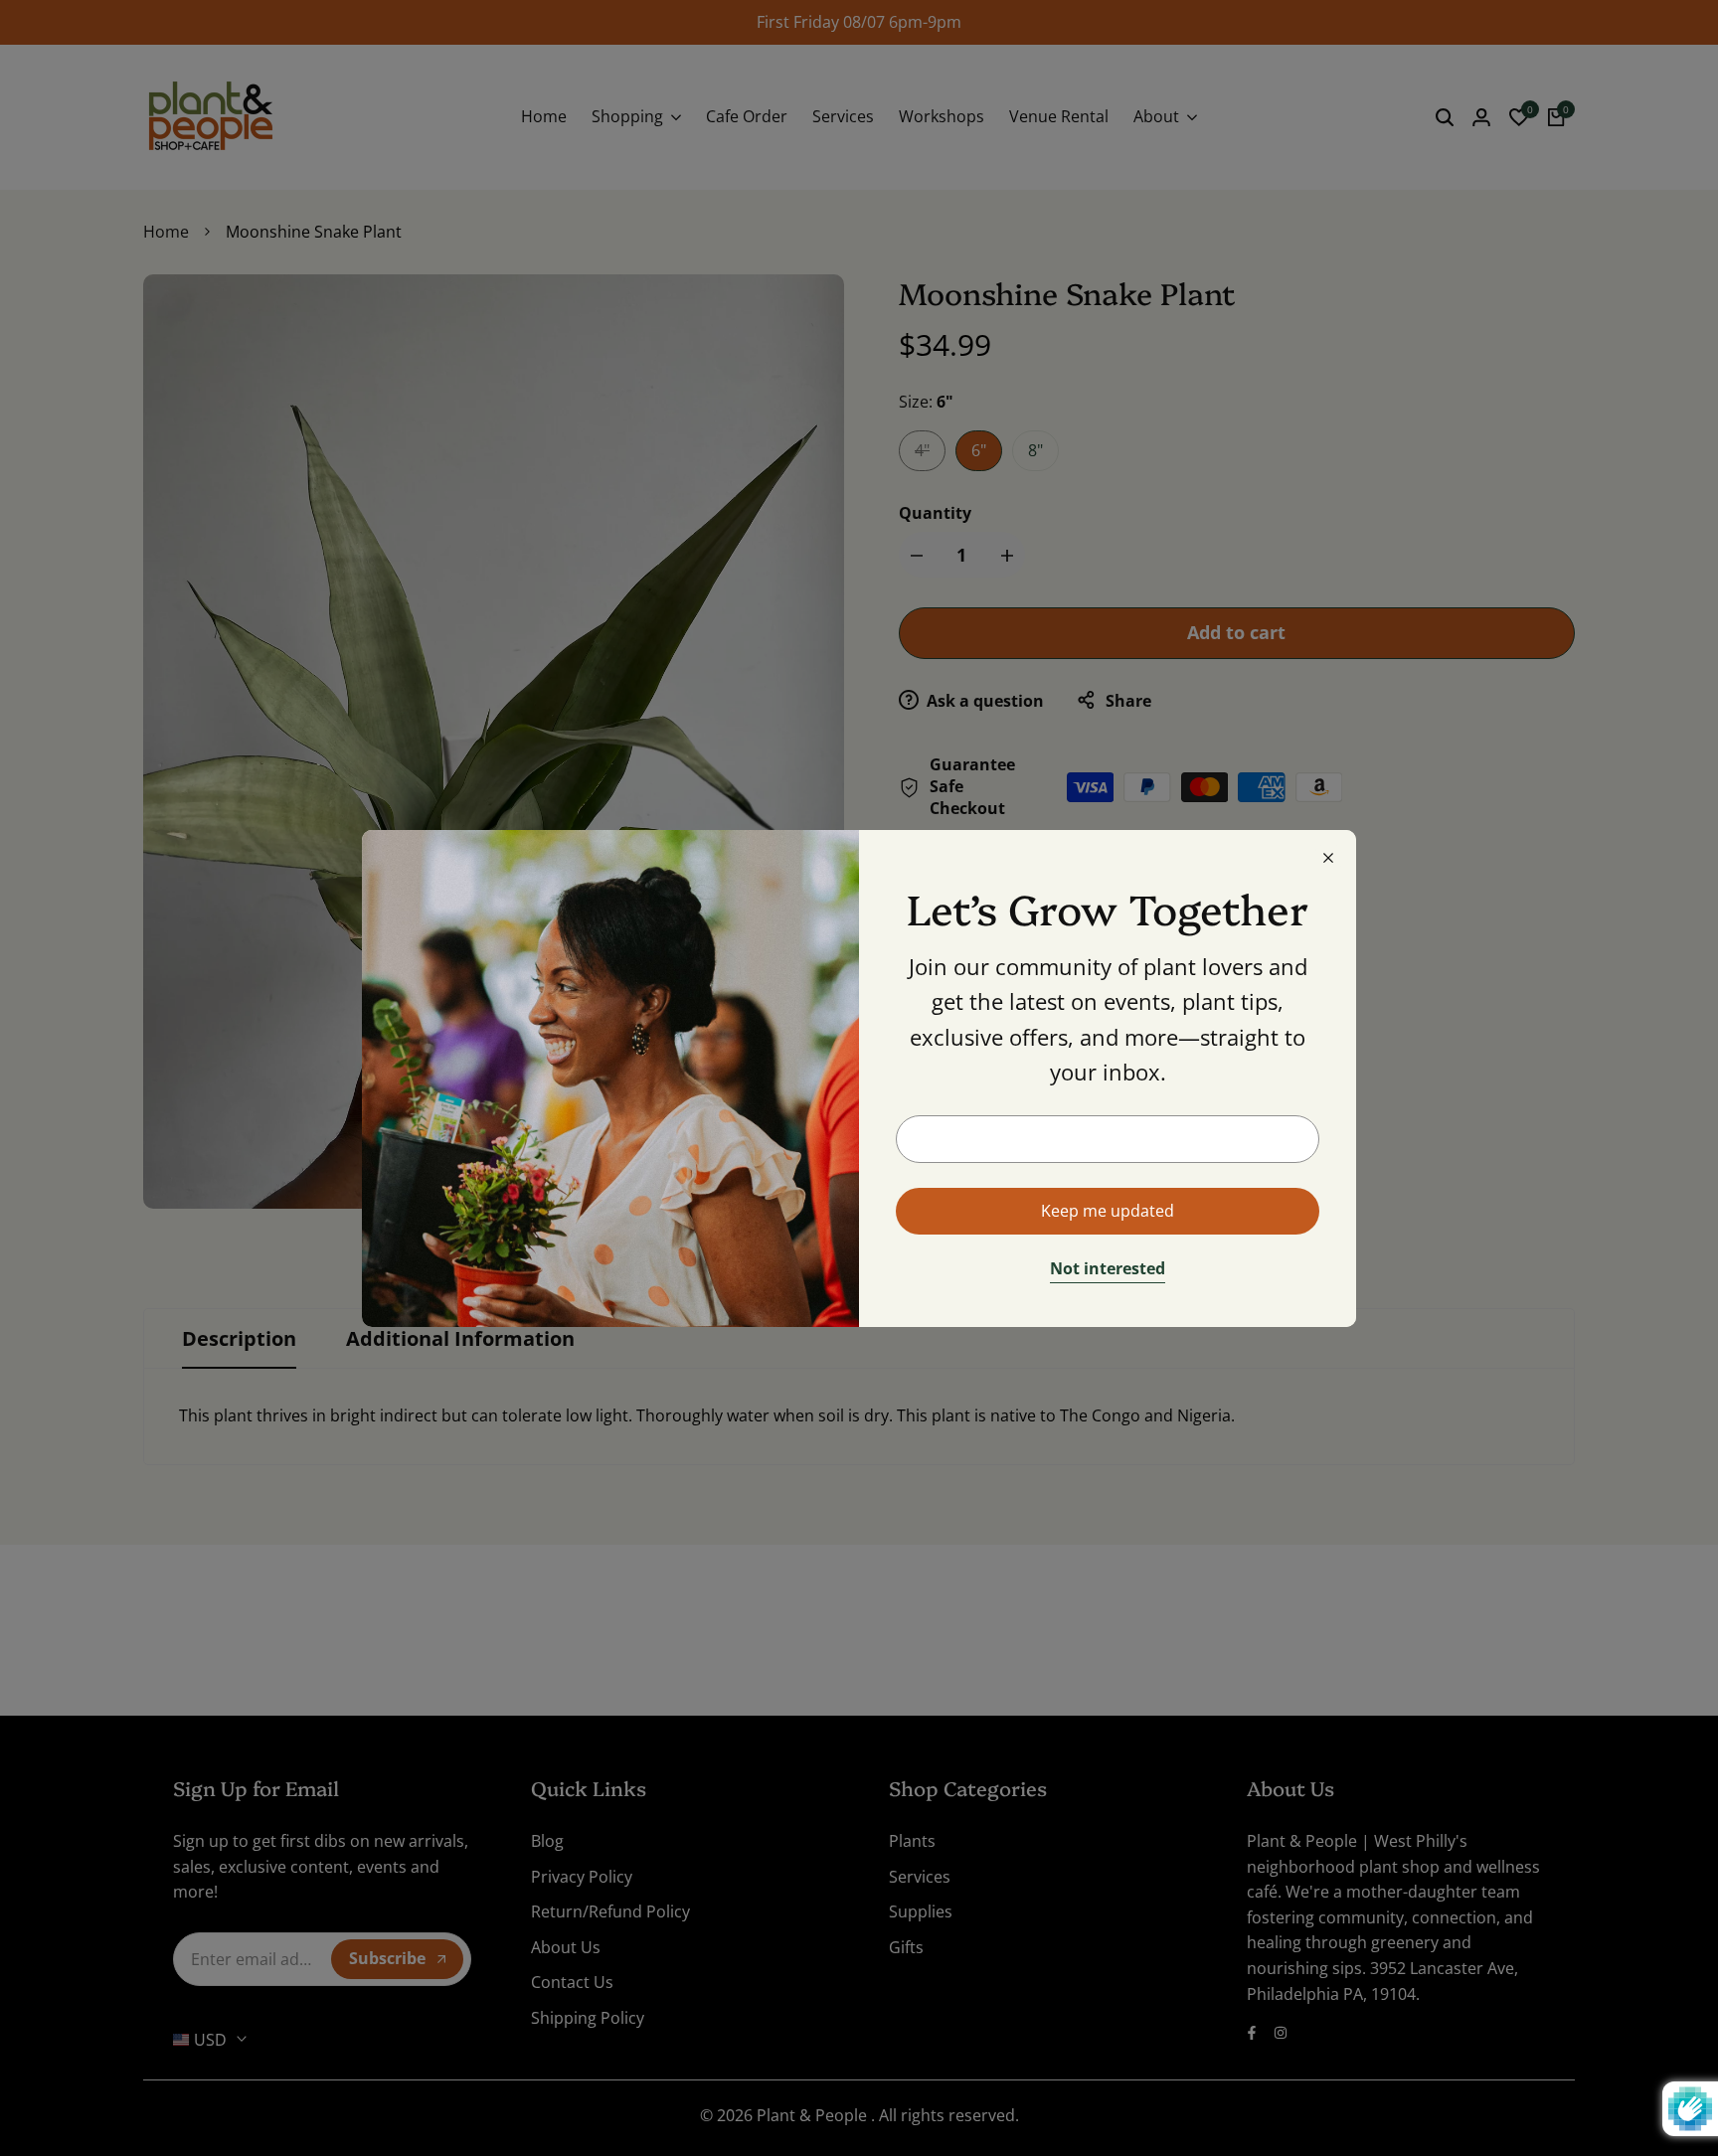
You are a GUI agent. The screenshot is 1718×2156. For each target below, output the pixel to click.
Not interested (1108, 1269)
